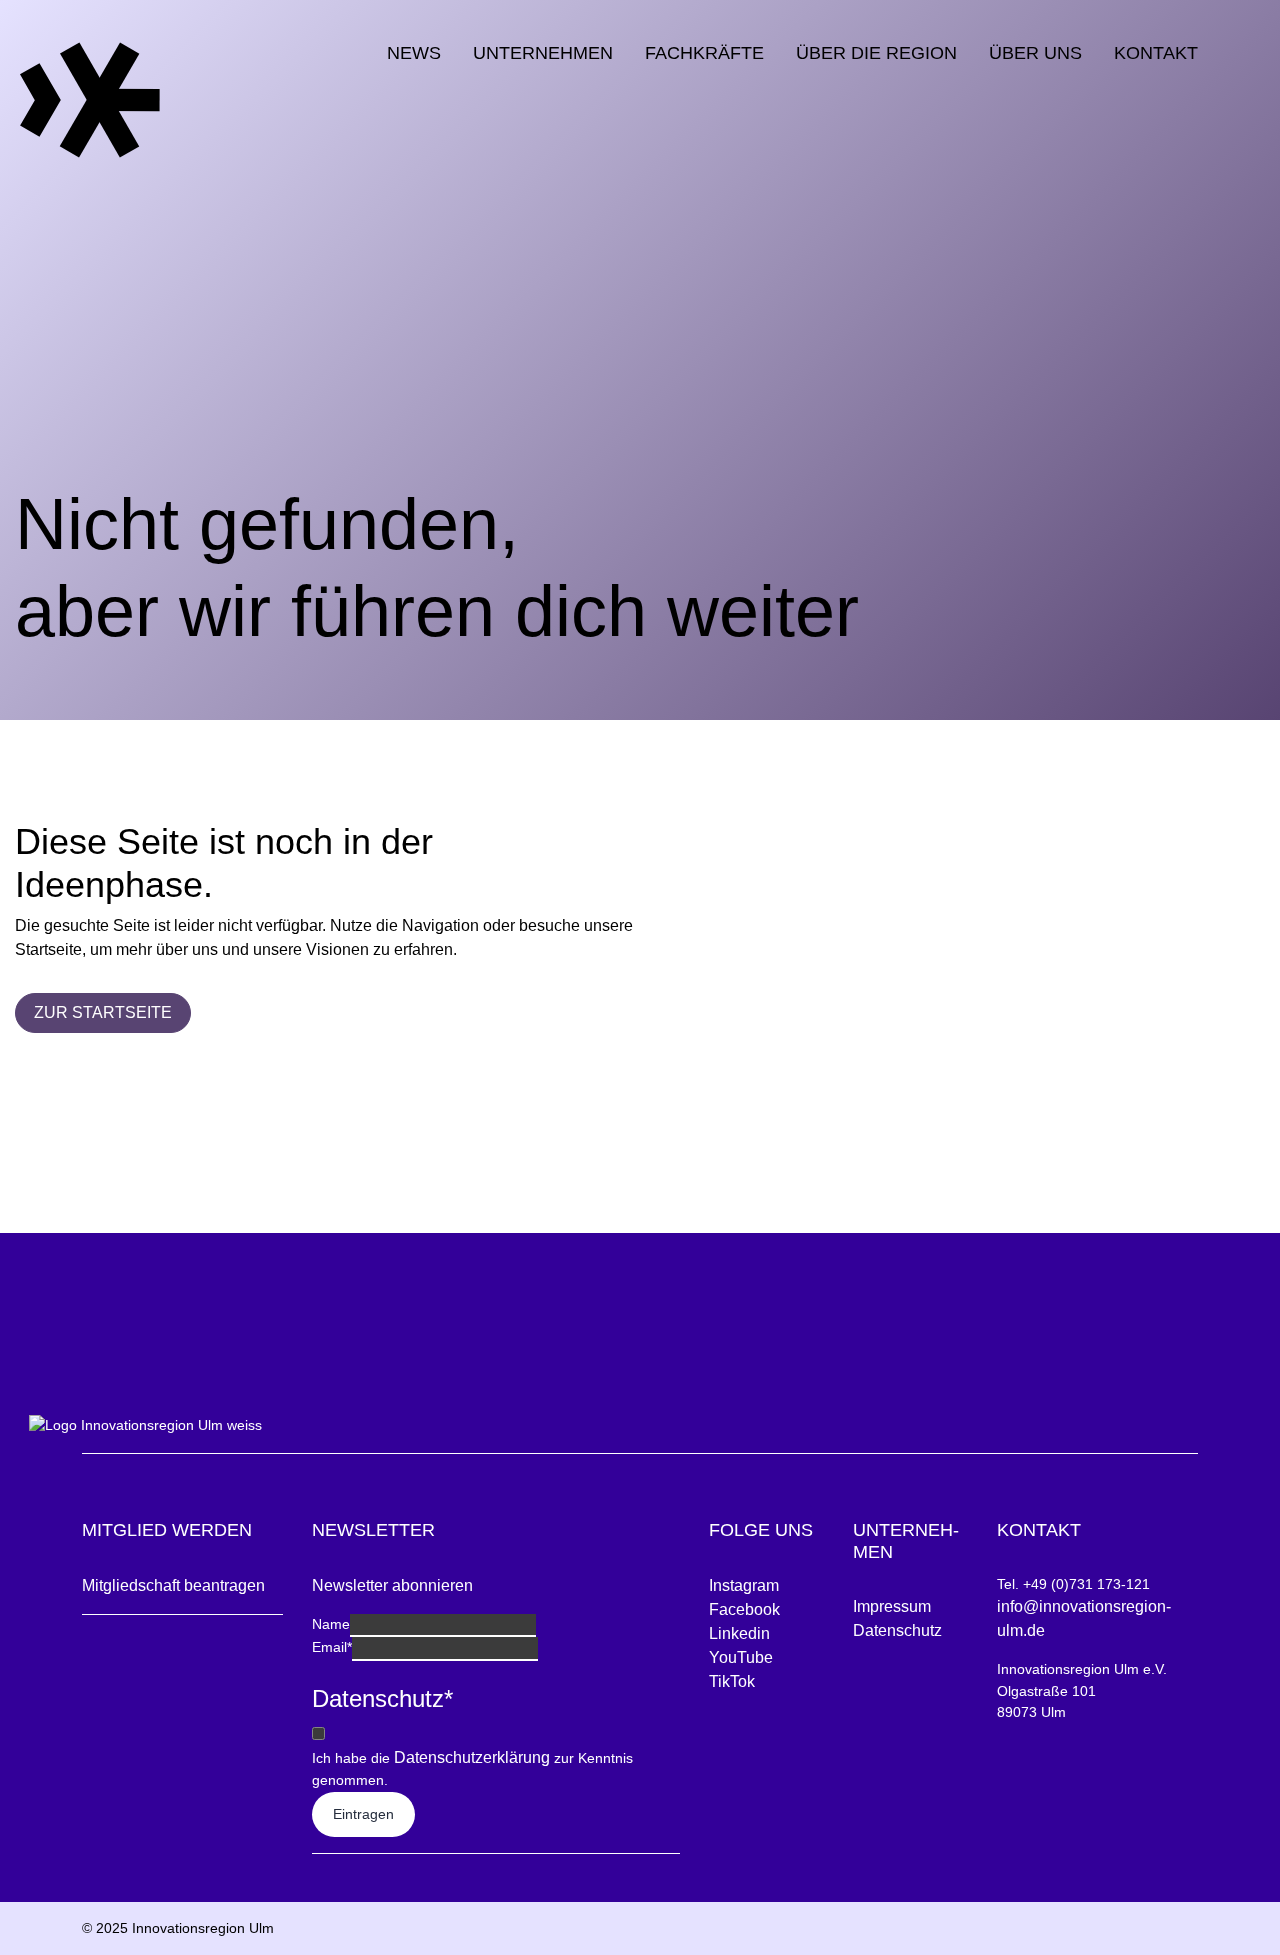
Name (331, 1624)
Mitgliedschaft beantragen (173, 1585)
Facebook (744, 1609)
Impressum (892, 1606)
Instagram (744, 1585)
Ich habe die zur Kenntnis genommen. (472, 1768)
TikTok (732, 1681)
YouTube (741, 1657)
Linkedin (739, 1633)
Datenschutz (897, 1630)
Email (332, 1647)
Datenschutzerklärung (472, 1757)
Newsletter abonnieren (392, 1585)
